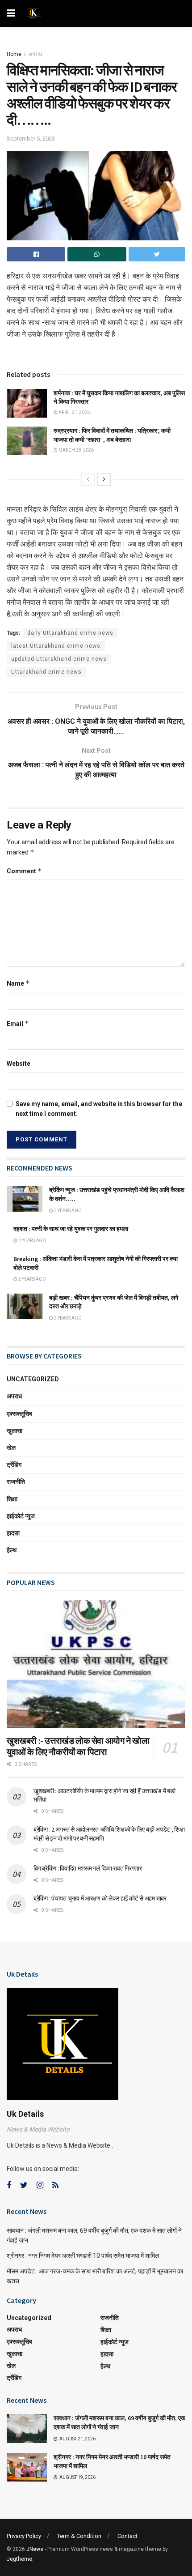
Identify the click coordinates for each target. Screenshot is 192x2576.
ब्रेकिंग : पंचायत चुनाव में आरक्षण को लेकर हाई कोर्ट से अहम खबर (100, 1898)
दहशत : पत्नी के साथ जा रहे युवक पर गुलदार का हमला (71, 1229)
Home (14, 54)
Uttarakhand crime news (46, 672)
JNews (35, 2549)
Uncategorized (33, 1379)
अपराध (35, 54)
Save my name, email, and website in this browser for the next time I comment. (99, 1109)
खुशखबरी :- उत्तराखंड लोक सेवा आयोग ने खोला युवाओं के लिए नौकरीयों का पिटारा (78, 1746)
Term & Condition (79, 2536)
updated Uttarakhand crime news (59, 659)
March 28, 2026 (76, 450)
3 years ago (67, 1211)
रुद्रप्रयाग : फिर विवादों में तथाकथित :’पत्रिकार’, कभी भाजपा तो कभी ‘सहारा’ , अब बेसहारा (112, 435)
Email (18, 1023)
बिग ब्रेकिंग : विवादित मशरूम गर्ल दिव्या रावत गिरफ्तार (88, 1868)
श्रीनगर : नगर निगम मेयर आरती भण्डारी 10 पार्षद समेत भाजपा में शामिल (83, 2256)
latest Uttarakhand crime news (56, 646)
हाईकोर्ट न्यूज (21, 1516)
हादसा (13, 1533)
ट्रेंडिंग (14, 1465)
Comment (24, 871)
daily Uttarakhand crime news (70, 633)
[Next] (104, 479)
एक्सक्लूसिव (19, 1414)
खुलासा (15, 1431)
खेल (11, 1448)
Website (19, 1064)
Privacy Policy (24, 2536)
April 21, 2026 (74, 412)
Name (18, 983)
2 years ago (32, 1241)
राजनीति (16, 1482)
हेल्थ (12, 1550)
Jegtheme (19, 2559)
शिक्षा (12, 1499)
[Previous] (88, 479)
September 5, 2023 (31, 139)
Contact (127, 2536)
